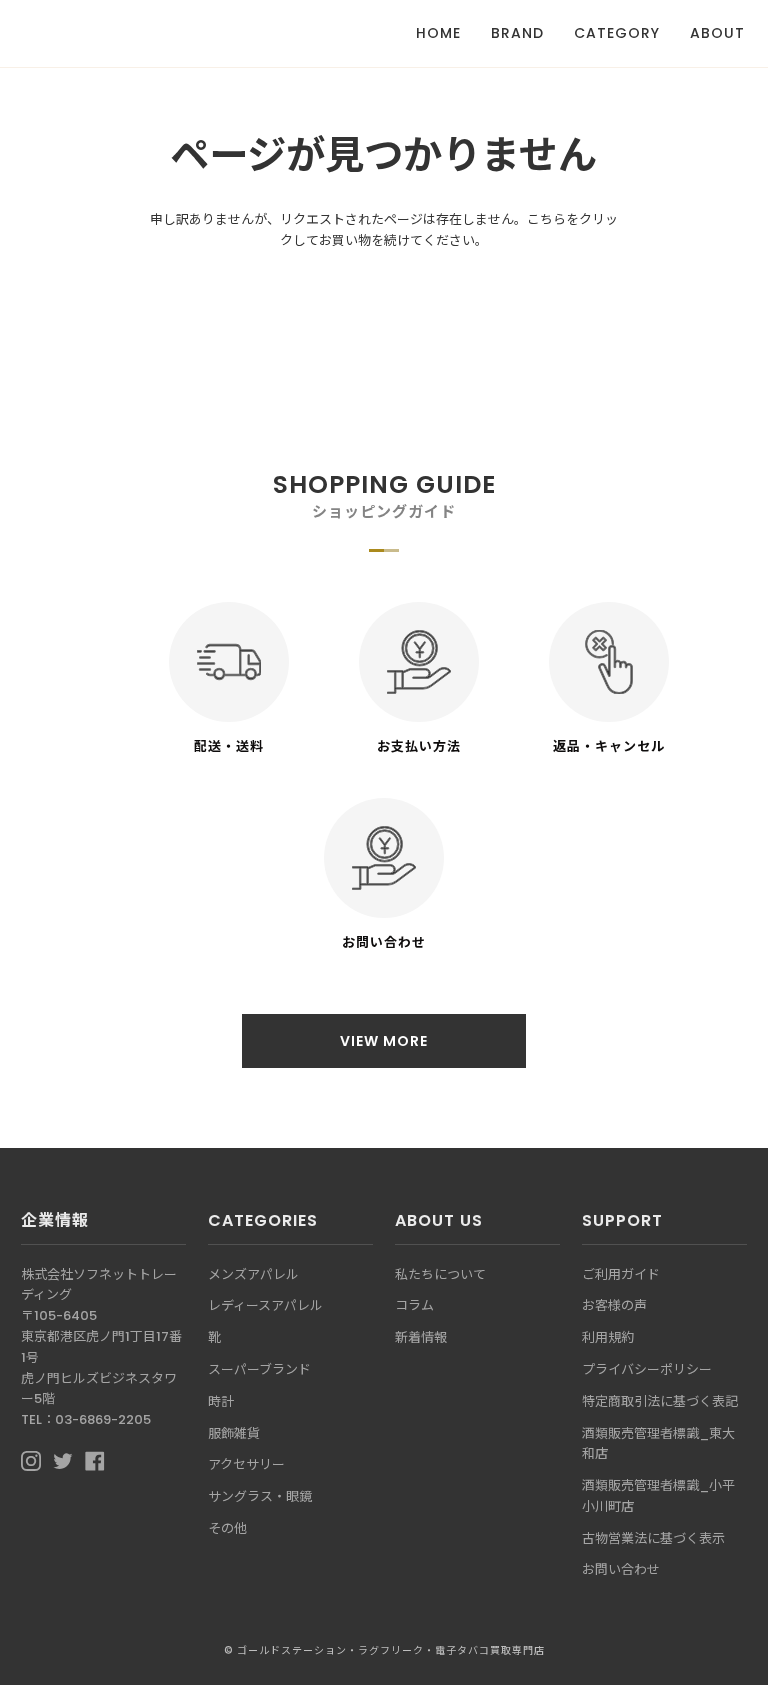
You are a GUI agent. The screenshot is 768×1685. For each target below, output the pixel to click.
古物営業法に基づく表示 (653, 1538)
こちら (546, 219)
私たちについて (440, 1274)
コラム (414, 1305)
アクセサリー (246, 1464)
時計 (221, 1401)
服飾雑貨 (234, 1433)
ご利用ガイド (621, 1274)
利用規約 (608, 1337)
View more (384, 1041)
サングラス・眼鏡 (260, 1496)
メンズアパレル (253, 1274)
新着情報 (421, 1337)
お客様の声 (614, 1305)
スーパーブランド (259, 1369)
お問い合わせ (621, 1569)
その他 (227, 1528)
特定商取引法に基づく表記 (660, 1401)
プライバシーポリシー (647, 1369)
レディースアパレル (265, 1305)
